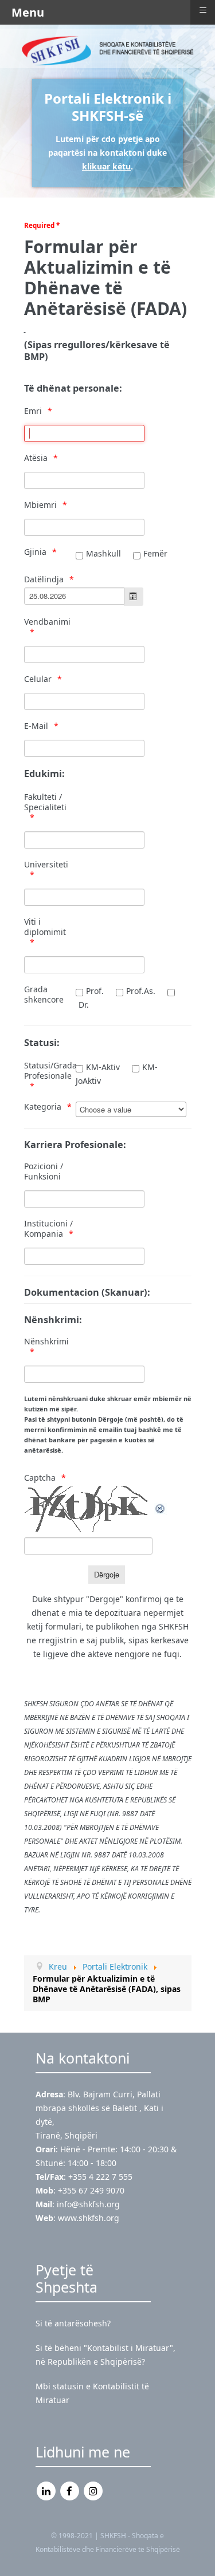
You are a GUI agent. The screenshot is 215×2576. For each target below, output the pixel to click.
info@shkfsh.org (88, 2204)
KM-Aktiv (103, 1067)
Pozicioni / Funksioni (44, 1171)
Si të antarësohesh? (73, 2323)
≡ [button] (203, 10)
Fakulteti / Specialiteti (45, 802)
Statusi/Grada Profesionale (49, 1071)
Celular (38, 679)
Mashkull (103, 553)
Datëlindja (44, 579)
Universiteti (46, 865)
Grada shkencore (44, 995)
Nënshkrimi (46, 1342)
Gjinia (35, 552)
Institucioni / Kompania (48, 1229)
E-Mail (36, 726)
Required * (42, 225)
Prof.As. (141, 991)
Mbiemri (40, 505)
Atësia (36, 458)
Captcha (40, 1478)
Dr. (84, 1005)
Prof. (95, 991)
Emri (33, 411)
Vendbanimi (47, 622)
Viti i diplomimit (45, 927)
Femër (155, 553)
